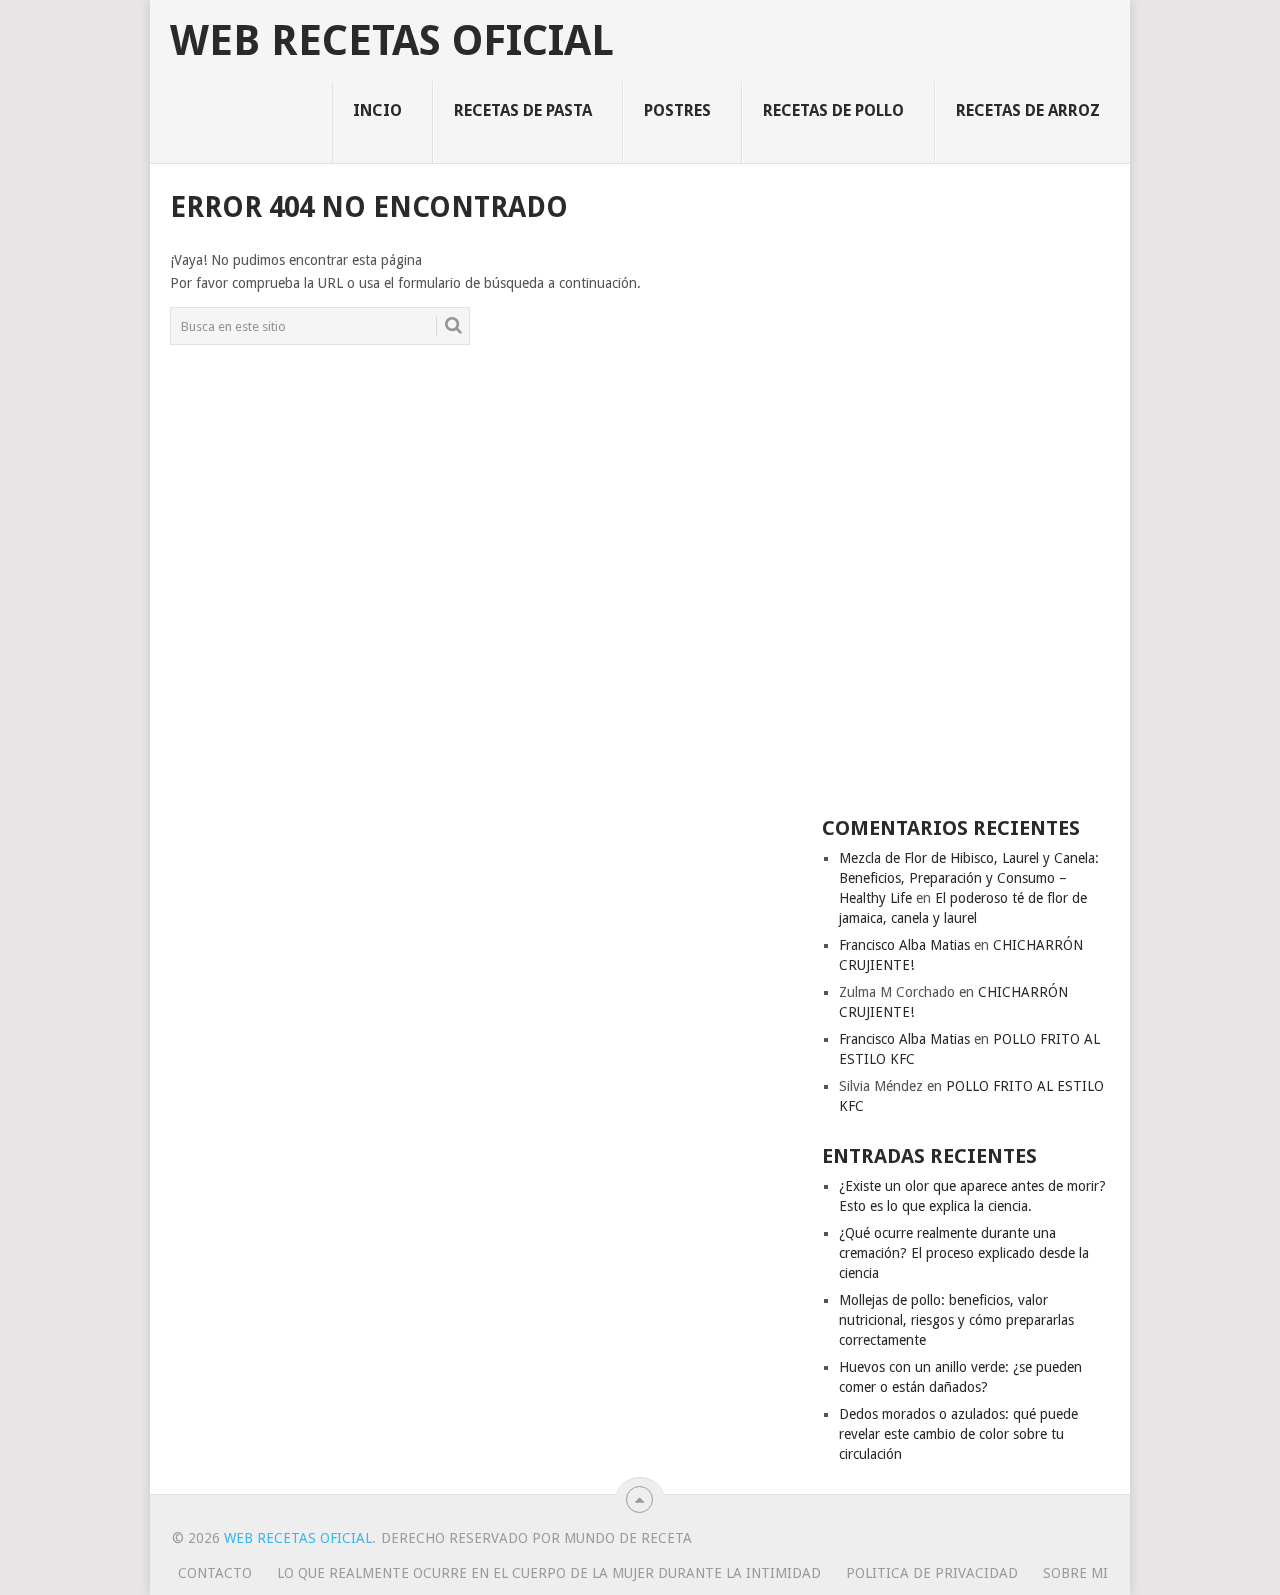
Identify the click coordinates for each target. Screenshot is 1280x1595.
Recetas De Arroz (1028, 110)
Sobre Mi (1075, 1573)
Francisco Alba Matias (904, 945)
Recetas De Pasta (523, 110)
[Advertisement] (966, 488)
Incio (377, 110)
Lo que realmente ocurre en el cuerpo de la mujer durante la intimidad (549, 1573)
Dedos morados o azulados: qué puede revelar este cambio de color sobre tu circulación (958, 1434)
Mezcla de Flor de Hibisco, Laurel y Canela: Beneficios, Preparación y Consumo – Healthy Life (969, 878)
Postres (677, 110)
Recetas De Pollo (833, 110)
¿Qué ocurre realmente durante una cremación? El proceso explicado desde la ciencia (964, 1253)
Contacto (215, 1573)
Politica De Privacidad (932, 1573)
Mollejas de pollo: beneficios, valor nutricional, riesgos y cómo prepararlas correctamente (956, 1320)
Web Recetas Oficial (392, 41)
